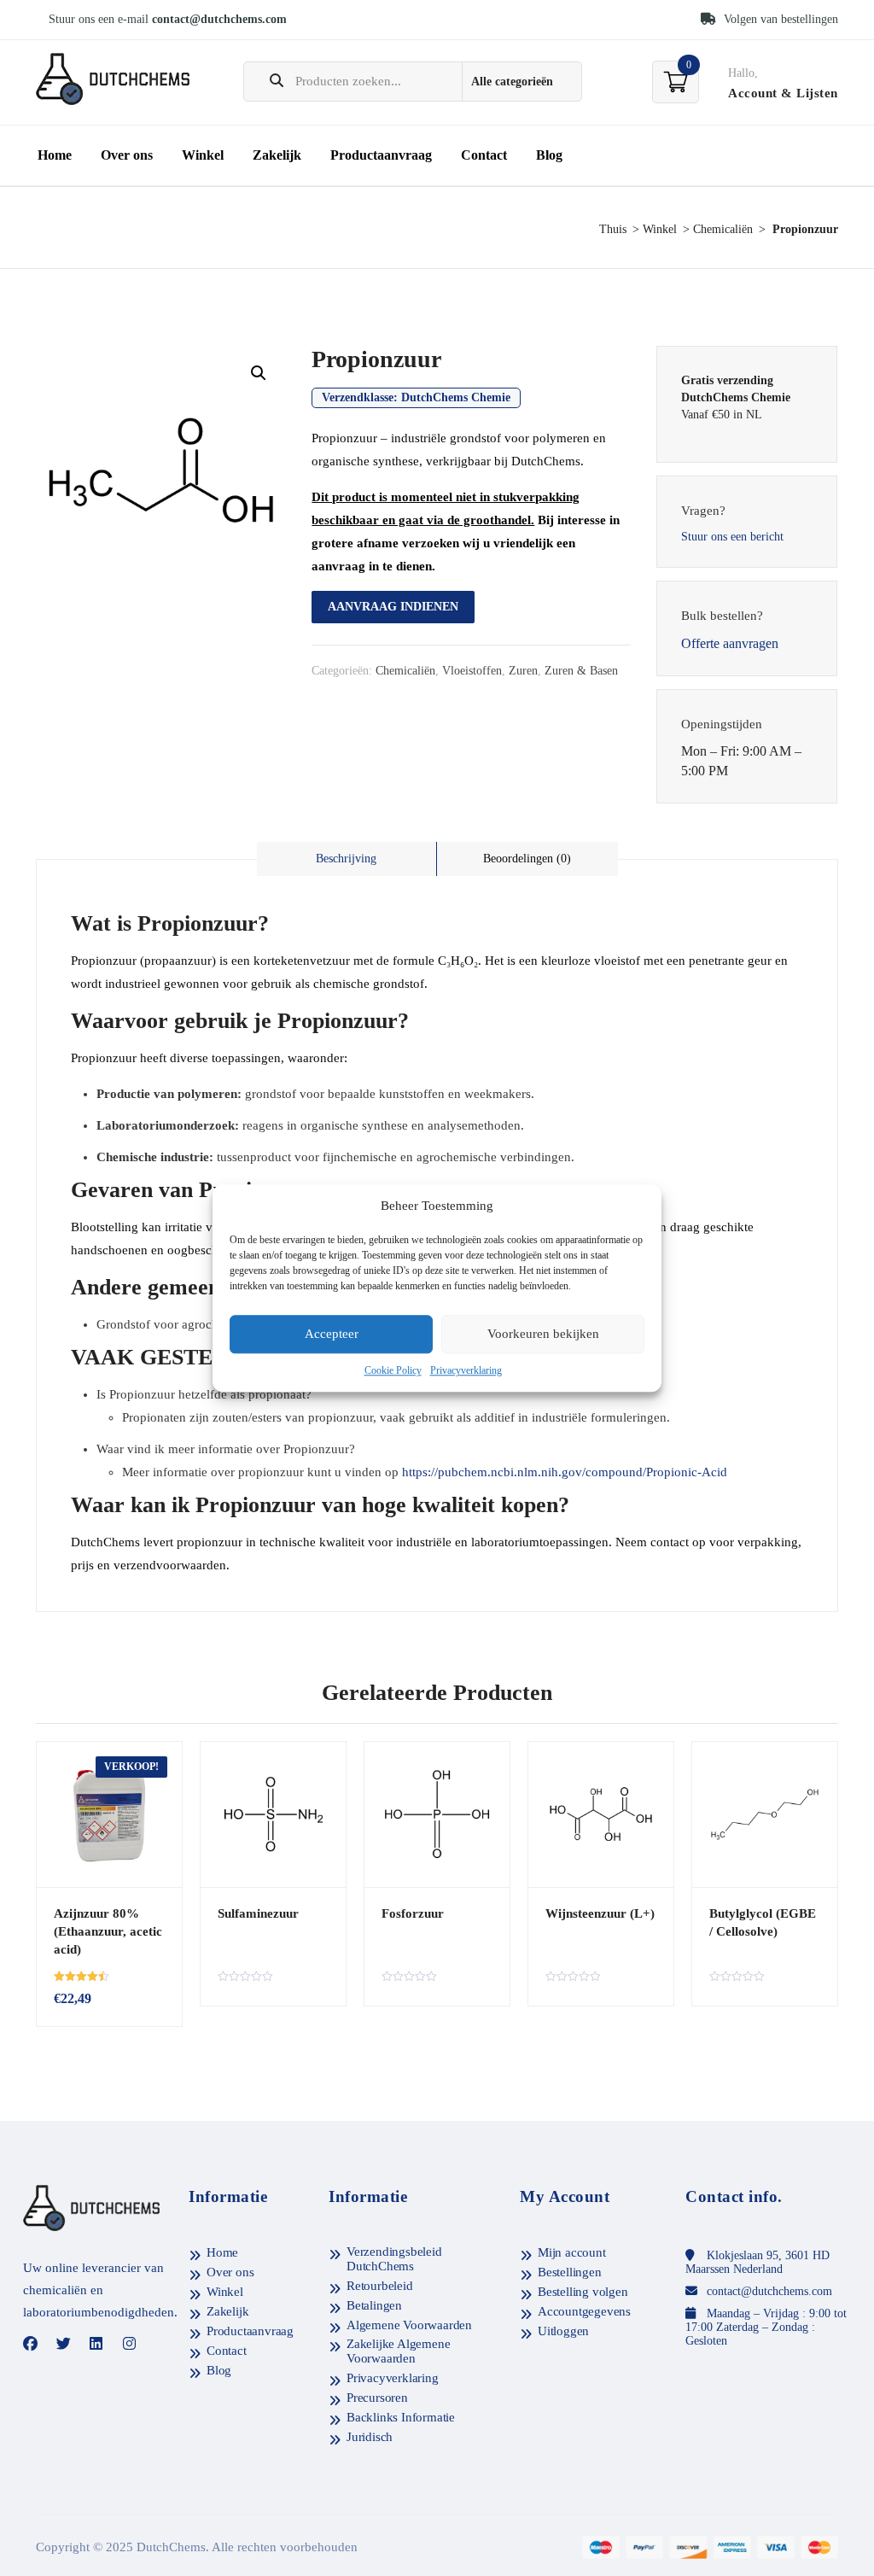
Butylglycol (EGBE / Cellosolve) (763, 1922)
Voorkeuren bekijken (543, 1335)
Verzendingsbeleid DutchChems (394, 2259)
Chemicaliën (723, 229)
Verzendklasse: (416, 397)
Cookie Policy (393, 1370)
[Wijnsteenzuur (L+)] (601, 1814)
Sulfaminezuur (258, 1913)
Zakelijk (277, 155)
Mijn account (572, 2252)
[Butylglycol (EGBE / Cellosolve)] (765, 1814)
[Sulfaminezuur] (273, 1814)
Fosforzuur (413, 1913)
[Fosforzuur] (437, 1814)
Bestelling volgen (583, 2292)
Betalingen (374, 2305)
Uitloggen (563, 2331)
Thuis (613, 229)
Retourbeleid (380, 2286)
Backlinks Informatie (401, 2417)
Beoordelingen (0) (527, 859)
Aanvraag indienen (393, 607)
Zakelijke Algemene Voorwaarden (398, 2351)
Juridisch (370, 2437)
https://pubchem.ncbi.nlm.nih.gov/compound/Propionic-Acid (565, 1472)
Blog (549, 155)
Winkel (203, 155)
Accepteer (332, 1335)
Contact (484, 155)
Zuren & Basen (581, 671)
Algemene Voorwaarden (409, 2325)
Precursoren (377, 2398)
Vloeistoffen (472, 671)
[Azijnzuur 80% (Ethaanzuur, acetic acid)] (109, 1814)
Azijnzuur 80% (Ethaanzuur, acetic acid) (108, 1931)
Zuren (523, 671)
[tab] (347, 859)
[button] (259, 373)
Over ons (127, 155)
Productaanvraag (381, 155)
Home (55, 155)
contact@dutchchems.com (219, 19)
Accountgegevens (584, 2311)
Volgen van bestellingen (779, 19)
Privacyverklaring (466, 1370)
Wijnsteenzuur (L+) (600, 1913)
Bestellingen (570, 2272)
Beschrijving (346, 859)
